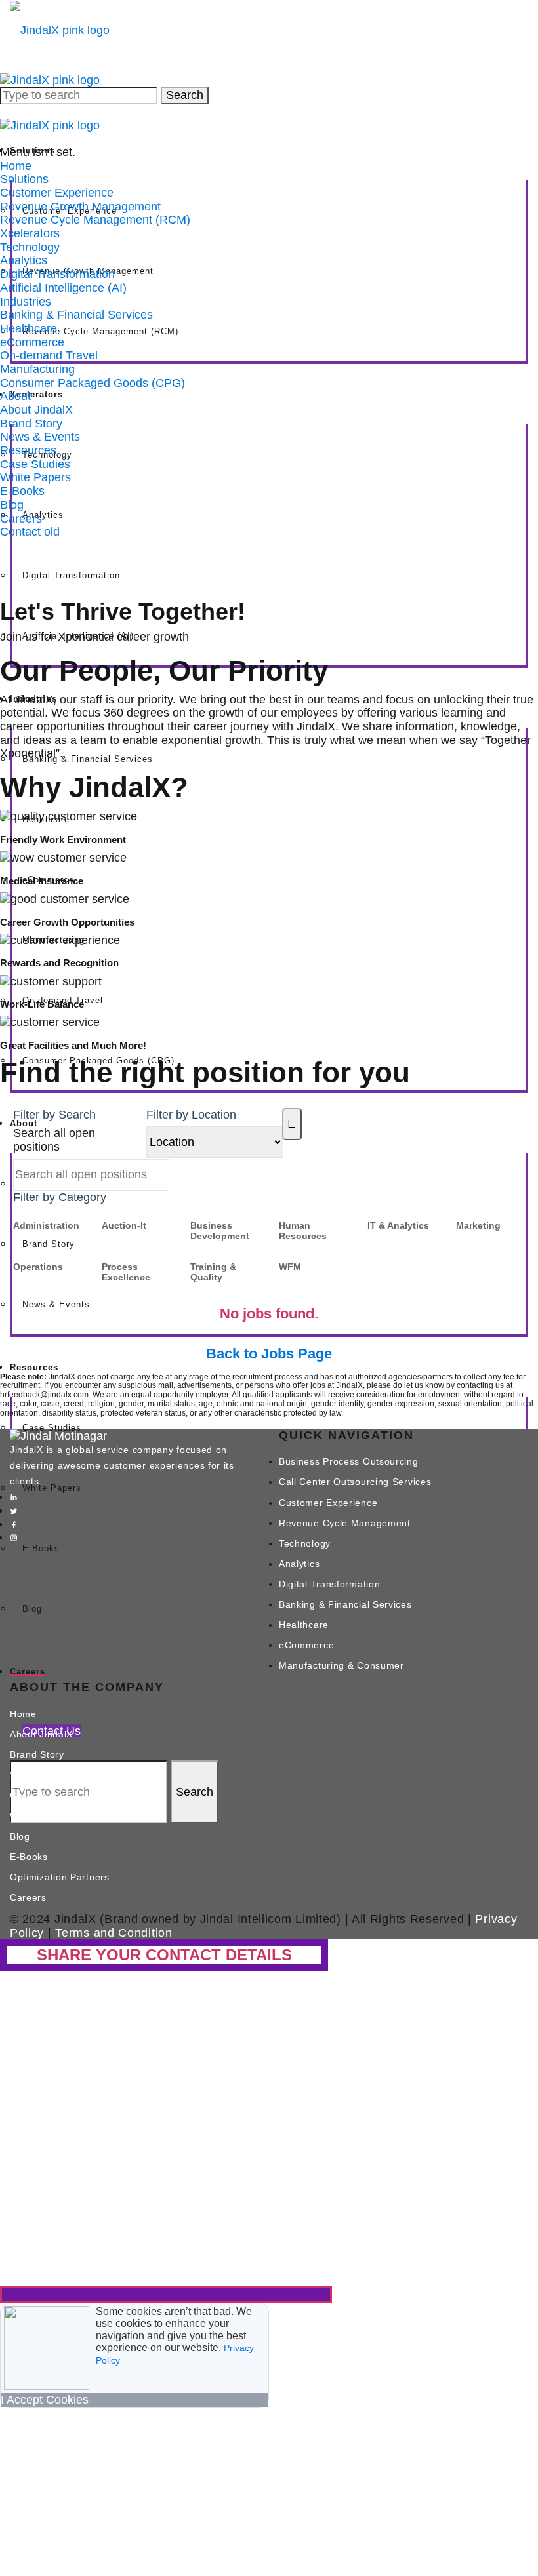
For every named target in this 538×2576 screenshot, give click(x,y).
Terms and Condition (114, 1933)
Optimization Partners (60, 1877)
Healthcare (29, 328)
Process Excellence (126, 1272)
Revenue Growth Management (80, 207)
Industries (26, 302)
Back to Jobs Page (269, 1354)
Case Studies (35, 464)
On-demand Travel (49, 355)
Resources (28, 450)
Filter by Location (191, 1115)
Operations (38, 1267)
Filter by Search (54, 1115)
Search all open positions (54, 1140)
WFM (290, 1267)
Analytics (43, 515)
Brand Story (49, 1244)
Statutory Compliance (59, 1775)
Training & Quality (213, 1272)
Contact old (30, 532)
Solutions (24, 179)
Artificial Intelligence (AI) (63, 288)
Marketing (478, 1225)
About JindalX (36, 410)
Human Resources (303, 1231)
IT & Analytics (398, 1225)
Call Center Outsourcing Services (355, 1482)
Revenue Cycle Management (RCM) (100, 331)
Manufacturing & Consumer (341, 1665)
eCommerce (32, 342)
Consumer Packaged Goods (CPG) (93, 383)
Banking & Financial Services (88, 759)
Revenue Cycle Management (345, 1523)
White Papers (35, 477)
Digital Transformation (71, 575)
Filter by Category (60, 1197)
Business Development (220, 1231)
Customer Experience (57, 193)
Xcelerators (30, 233)
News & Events (56, 1304)
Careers (28, 1672)
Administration (46, 1225)
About (15, 396)
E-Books (41, 1548)
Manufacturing (37, 369)
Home (16, 166)
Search (185, 95)
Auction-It (124, 1225)
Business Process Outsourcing (349, 1461)
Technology (30, 247)
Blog (32, 1609)
